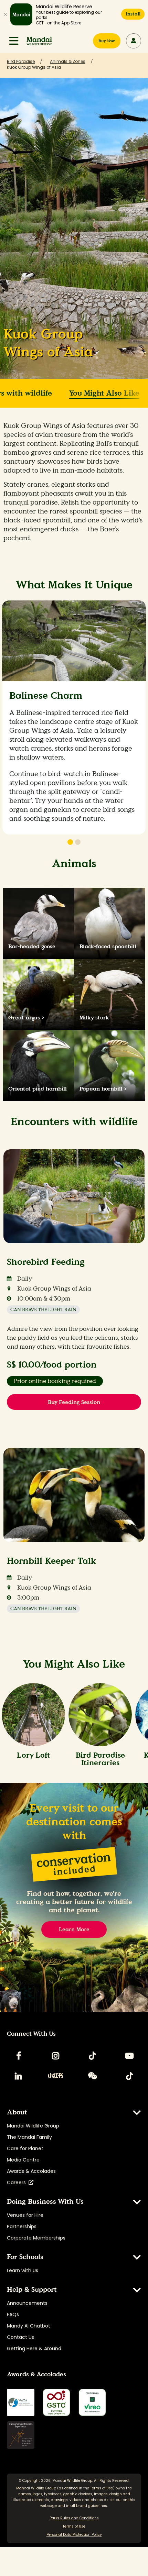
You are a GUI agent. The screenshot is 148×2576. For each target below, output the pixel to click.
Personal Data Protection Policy (74, 2535)
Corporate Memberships (36, 2238)
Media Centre (23, 2160)
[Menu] (14, 41)
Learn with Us (23, 2270)
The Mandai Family (29, 2137)
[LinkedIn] (19, 2076)
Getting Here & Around (34, 2348)
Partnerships (22, 2226)
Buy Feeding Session (74, 1402)
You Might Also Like (104, 393)
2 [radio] (78, 842)
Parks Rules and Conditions (74, 2518)
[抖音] (129, 2076)
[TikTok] (93, 2056)
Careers (18, 2182)
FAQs (13, 2314)
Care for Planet (25, 2148)
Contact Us (20, 2337)
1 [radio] (70, 842)
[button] (14, 41)
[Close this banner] (5, 14)
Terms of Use (102, 2488)
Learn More (74, 1929)
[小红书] (55, 2076)
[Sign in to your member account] (134, 41)
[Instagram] (55, 2056)
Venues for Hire (25, 2215)
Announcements (27, 2303)
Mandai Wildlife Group (33, 2126)
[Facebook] (19, 2056)
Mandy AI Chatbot (29, 2326)
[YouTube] (129, 2056)
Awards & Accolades (31, 2171)
